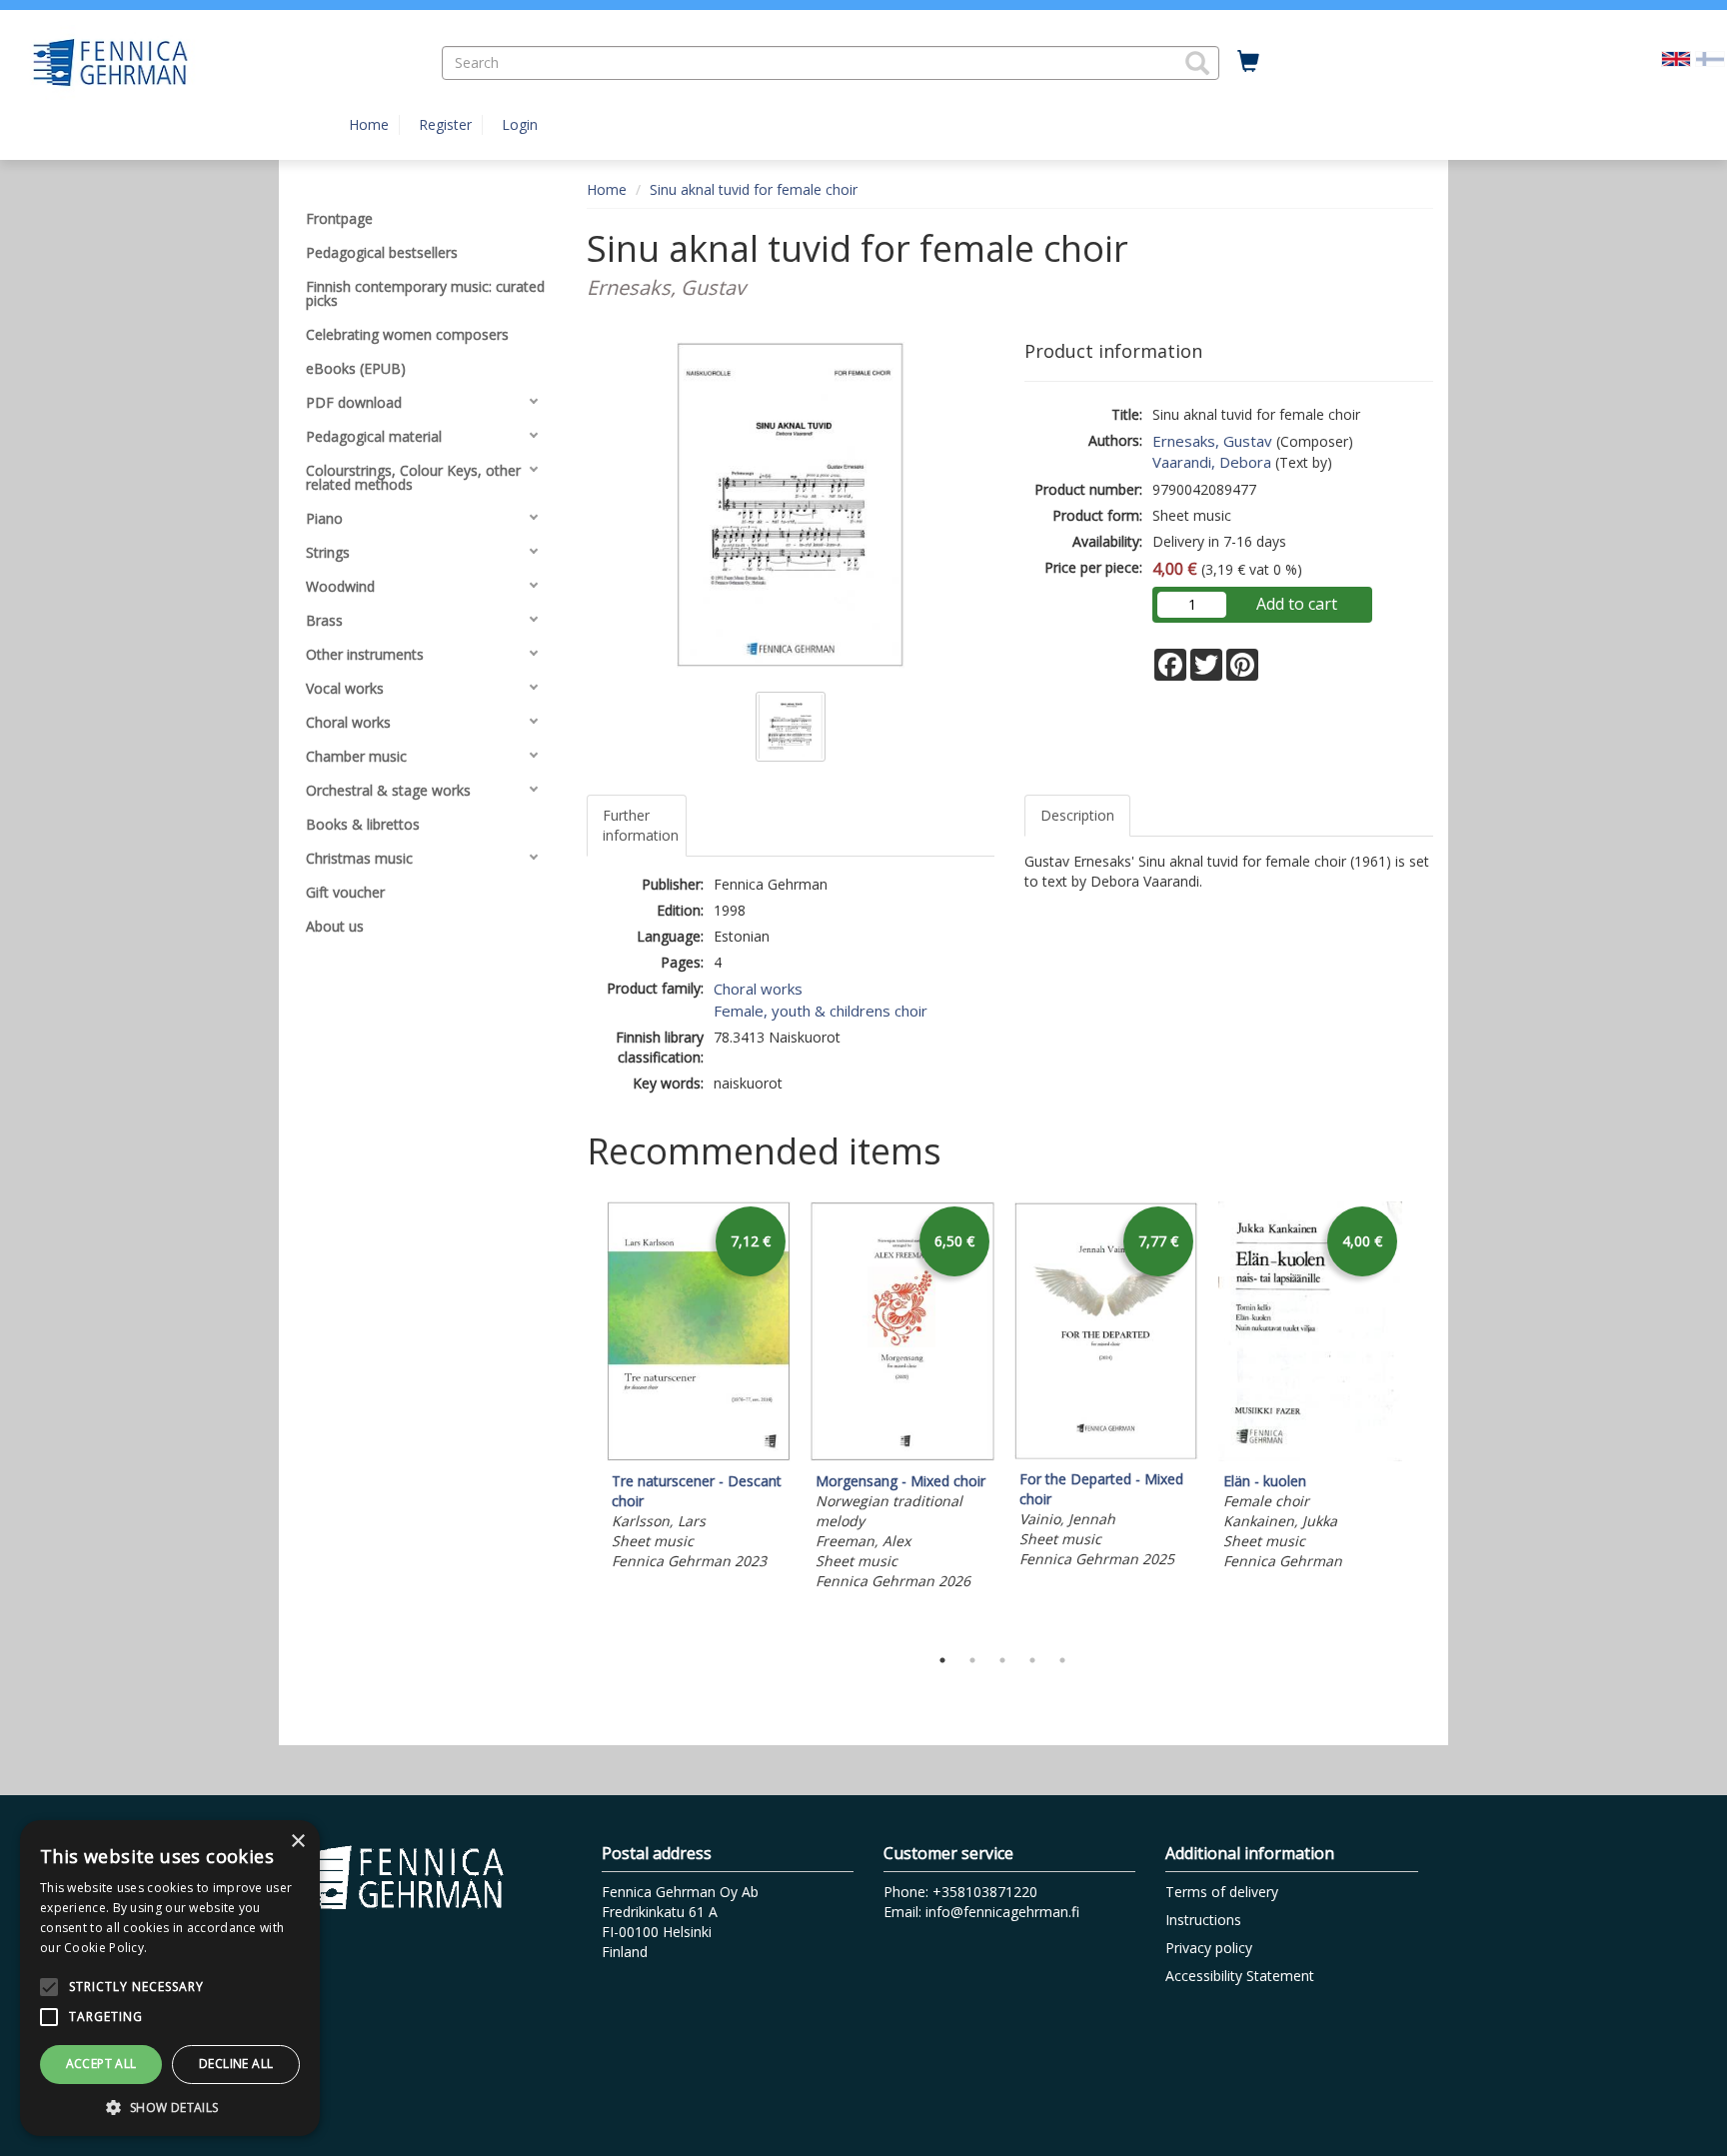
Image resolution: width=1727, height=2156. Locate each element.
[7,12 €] (699, 1456)
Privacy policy (1209, 1948)
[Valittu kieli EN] (1676, 57)
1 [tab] (942, 1660)
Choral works (758, 989)
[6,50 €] (902, 1456)
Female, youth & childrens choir (821, 1011)
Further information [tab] (641, 825)
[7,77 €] (1106, 1454)
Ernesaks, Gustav (1212, 441)
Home (369, 124)
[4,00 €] (1310, 1456)
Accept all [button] (101, 2064)
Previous (582, 1418)
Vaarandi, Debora (1212, 462)
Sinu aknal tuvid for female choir (754, 189)
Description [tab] (1077, 815)
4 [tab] (1032, 1660)
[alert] (170, 1978)
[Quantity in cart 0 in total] (1248, 62)
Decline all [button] (236, 2064)
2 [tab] (972, 1660)
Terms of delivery (1222, 1892)
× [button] (297, 1842)
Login (520, 124)
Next (1423, 1418)
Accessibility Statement (1240, 1976)
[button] (1197, 63)
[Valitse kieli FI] (1710, 57)
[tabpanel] (699, 1389)
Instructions (1203, 1920)
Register (445, 124)
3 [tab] (1002, 1660)
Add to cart (1297, 604)
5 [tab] (1062, 1660)
